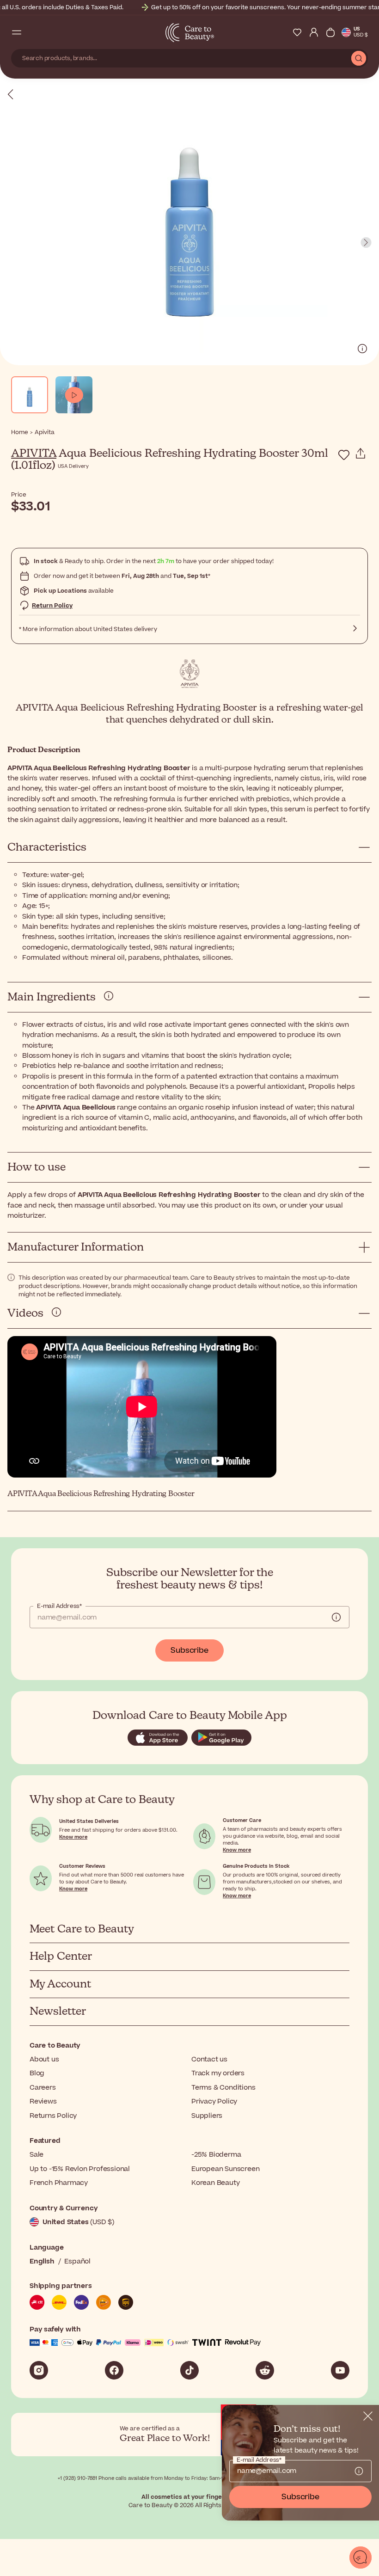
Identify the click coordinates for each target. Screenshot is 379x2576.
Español (77, 2261)
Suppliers (207, 2116)
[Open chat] (361, 2558)
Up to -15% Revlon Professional (80, 2169)
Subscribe (189, 1650)
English (42, 2261)
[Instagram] (39, 2370)
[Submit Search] (359, 58)
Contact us (209, 2059)
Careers (43, 2088)
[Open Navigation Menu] (17, 32)
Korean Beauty (215, 2183)
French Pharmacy (59, 2183)
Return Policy (52, 606)
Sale (37, 2155)
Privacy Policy (214, 2101)
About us (44, 2059)
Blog (37, 2073)
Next (366, 243)
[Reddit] (265, 2370)
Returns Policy (53, 2116)
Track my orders (218, 2073)
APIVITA (34, 454)
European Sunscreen (225, 2169)
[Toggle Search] (33, 32)
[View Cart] (330, 32)
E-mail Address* (59, 1606)
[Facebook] (114, 2370)
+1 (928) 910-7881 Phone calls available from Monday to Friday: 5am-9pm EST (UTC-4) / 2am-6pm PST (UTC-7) (190, 2478)
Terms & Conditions (223, 2088)
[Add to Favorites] (344, 455)
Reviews (43, 2101)
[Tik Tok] (189, 2370)
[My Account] (314, 32)
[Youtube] (340, 2370)
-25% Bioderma (216, 2155)
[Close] (368, 2416)
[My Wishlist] (297, 32)
